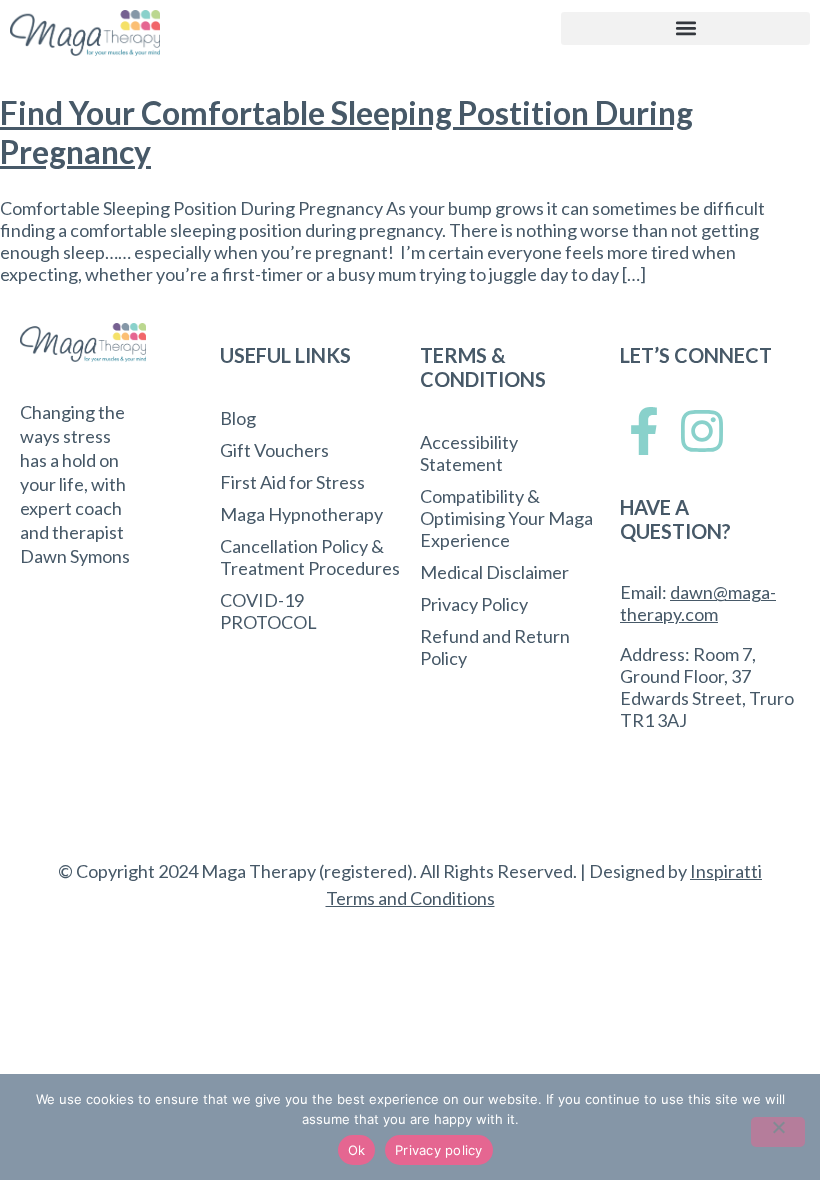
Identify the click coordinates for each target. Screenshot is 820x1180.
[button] (685, 28)
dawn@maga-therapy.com (698, 603)
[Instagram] (702, 431)
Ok (357, 1150)
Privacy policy (439, 1150)
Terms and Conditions (410, 898)
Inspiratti (726, 871)
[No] (778, 1132)
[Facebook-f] (644, 431)
